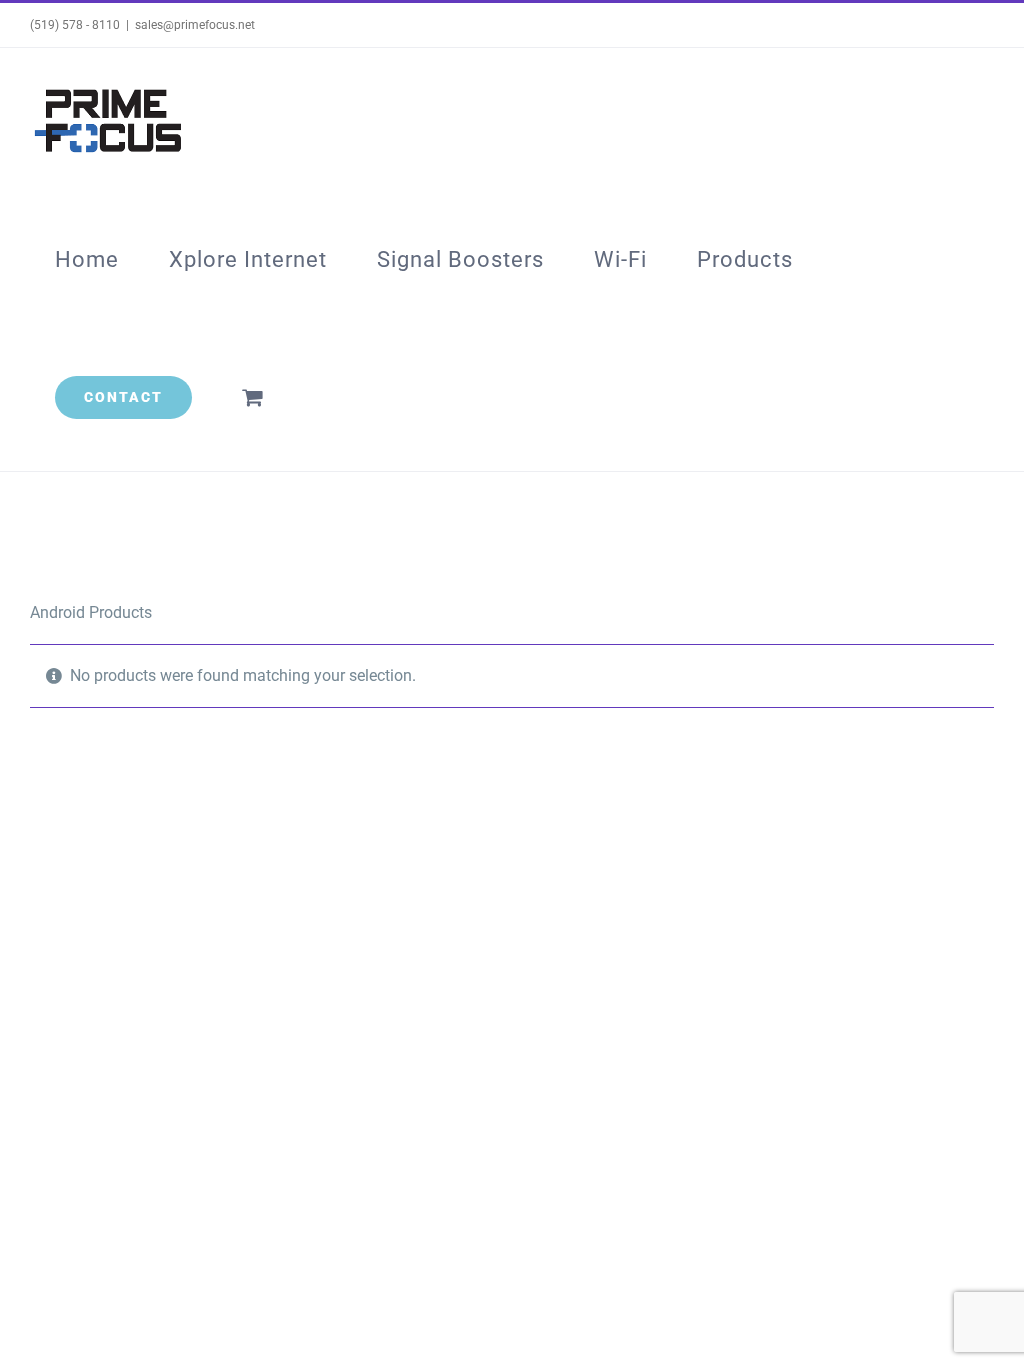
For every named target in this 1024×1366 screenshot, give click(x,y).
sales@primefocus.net (195, 25)
